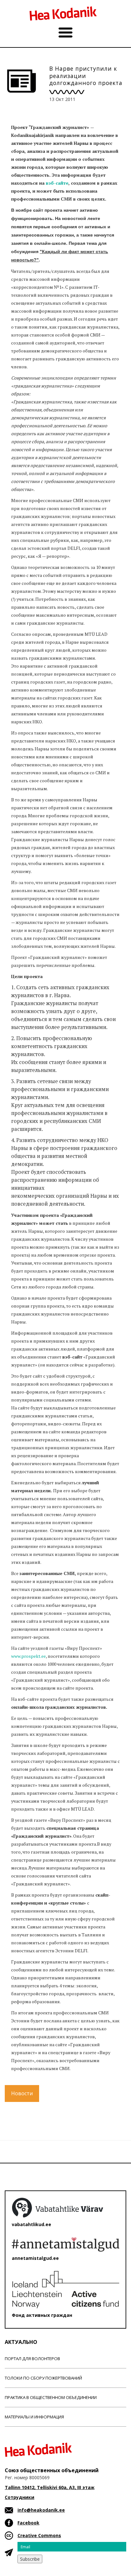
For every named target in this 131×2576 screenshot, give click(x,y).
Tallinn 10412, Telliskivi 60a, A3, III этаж (50, 2487)
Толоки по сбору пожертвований (43, 2378)
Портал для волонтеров (32, 2359)
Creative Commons (39, 2535)
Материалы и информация (34, 2417)
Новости (22, 2093)
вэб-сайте (57, 183)
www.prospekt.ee (28, 1656)
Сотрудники (20, 2497)
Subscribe (30, 2559)
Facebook (28, 2523)
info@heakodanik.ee (41, 2510)
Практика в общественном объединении (51, 2397)
